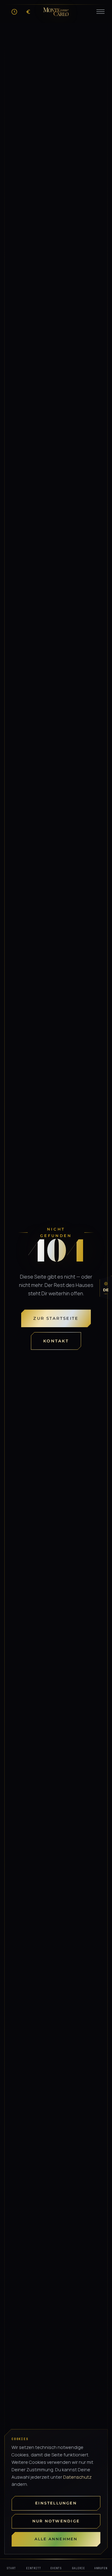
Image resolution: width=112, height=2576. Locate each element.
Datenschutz (77, 2477)
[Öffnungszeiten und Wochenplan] (14, 12)
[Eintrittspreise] (29, 12)
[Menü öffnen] (100, 12)
